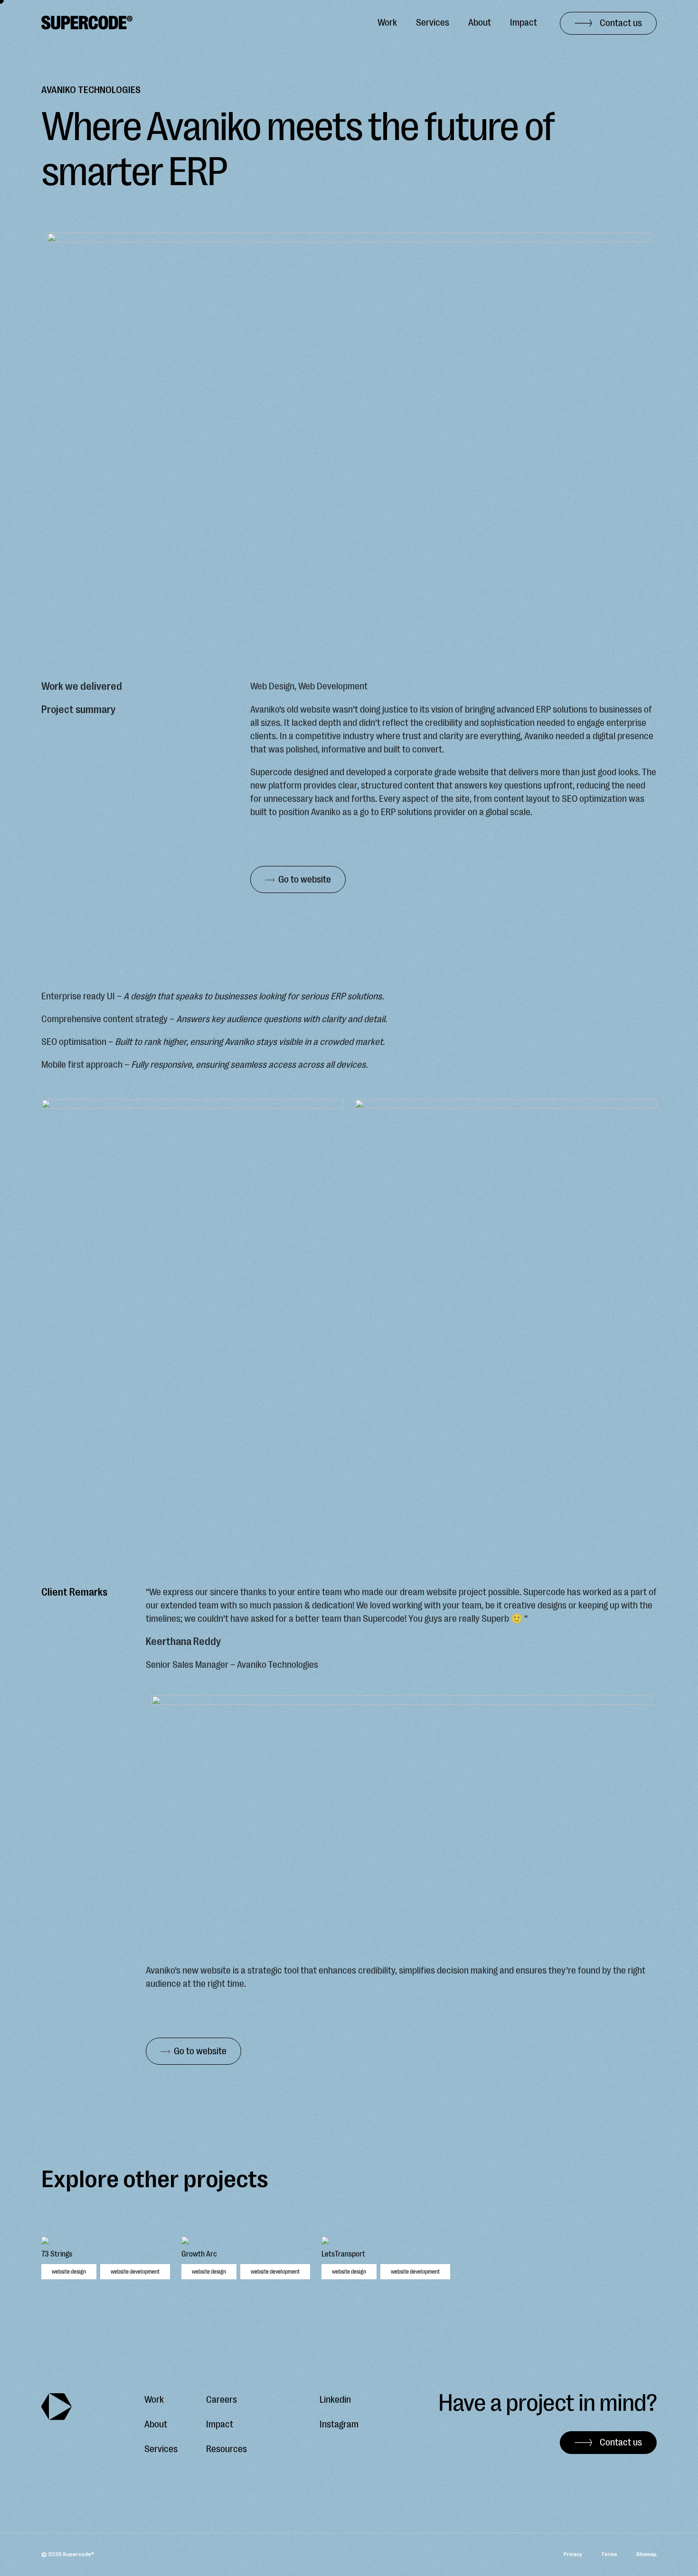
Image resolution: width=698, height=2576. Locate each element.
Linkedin (335, 2400)
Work (387, 23)
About (480, 23)
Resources (226, 2449)
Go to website (305, 879)
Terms (609, 2554)
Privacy (573, 2554)
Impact (523, 23)
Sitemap (646, 2554)
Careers (222, 2400)
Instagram (339, 2424)
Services (433, 23)
